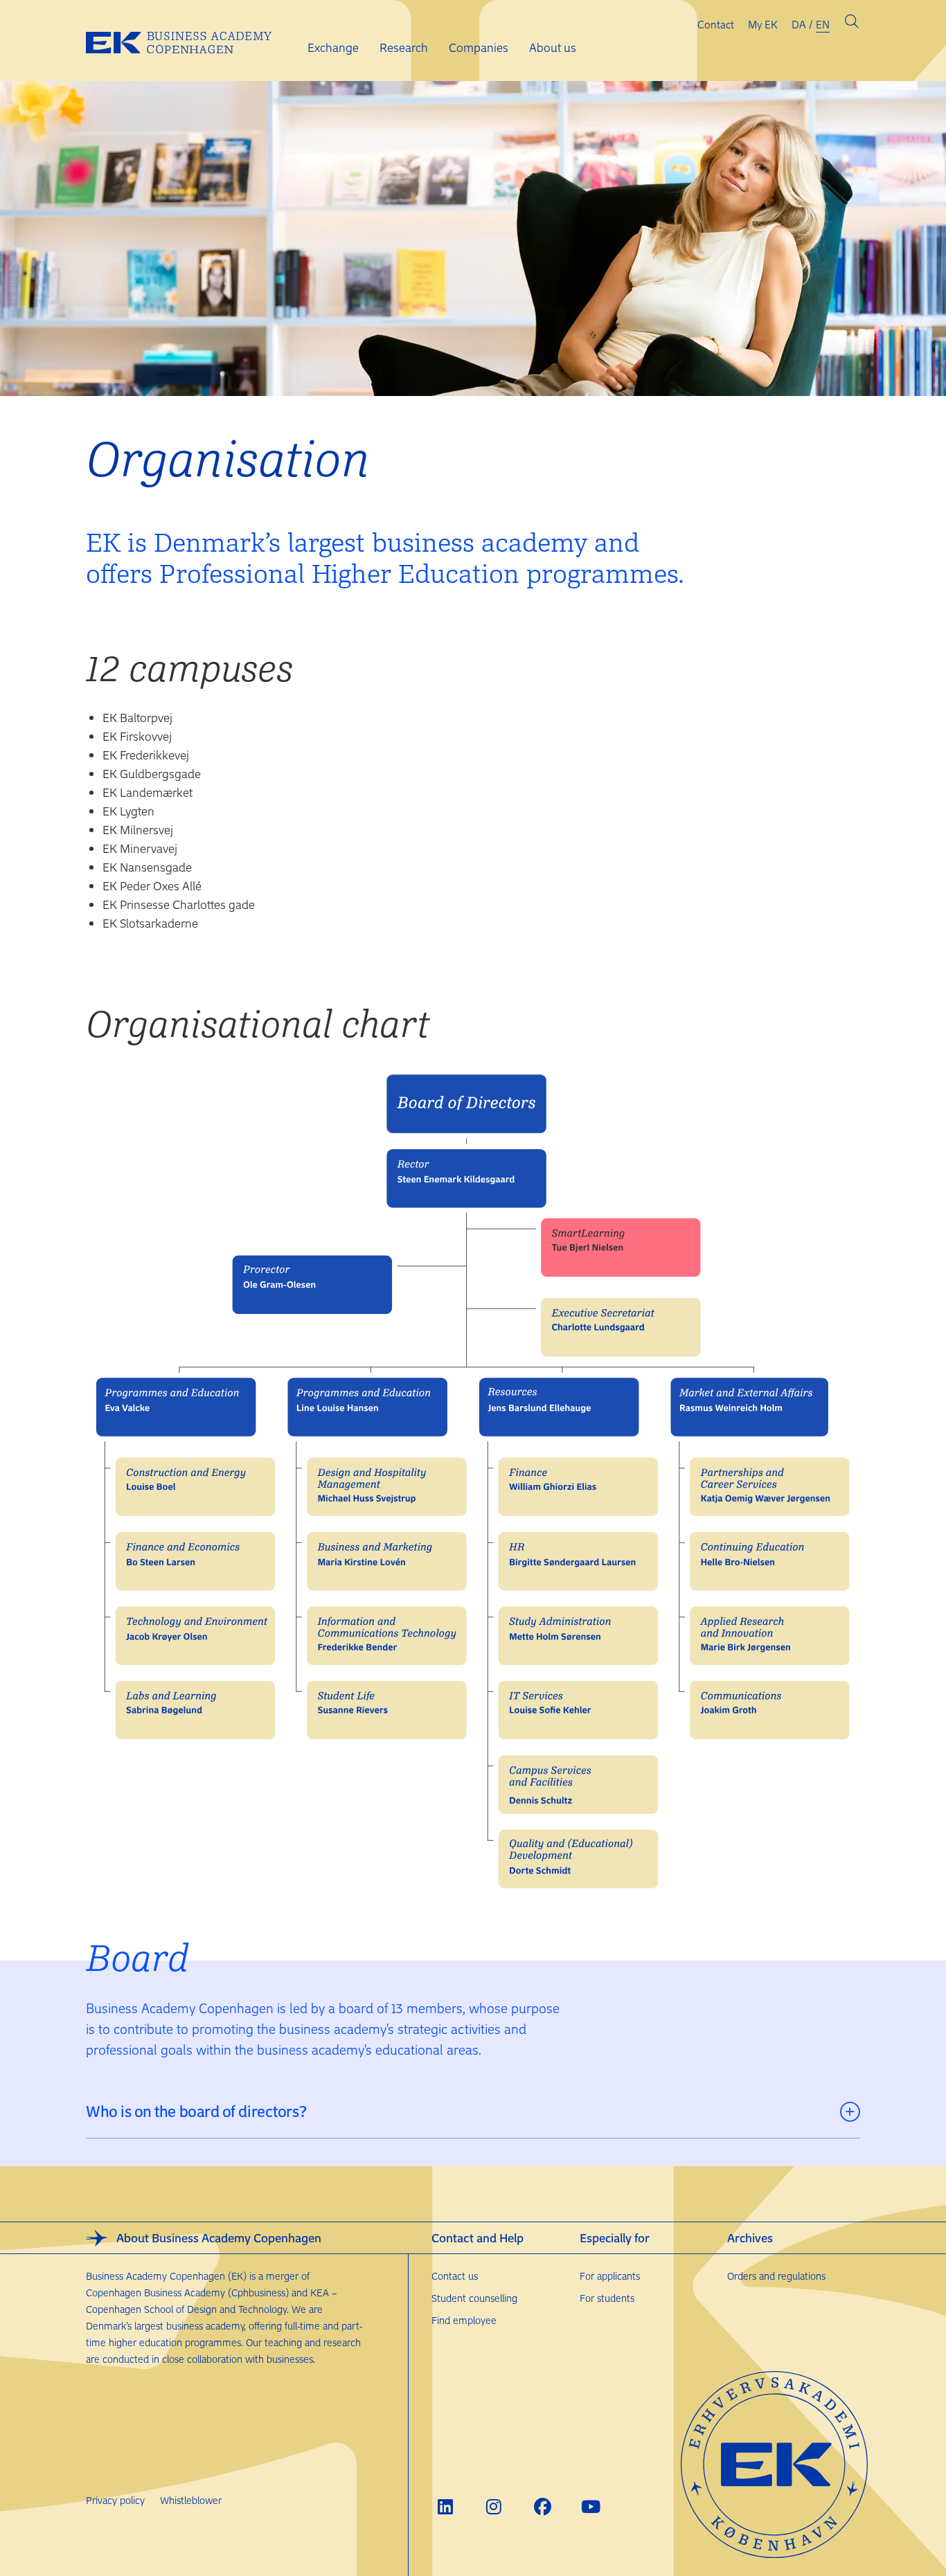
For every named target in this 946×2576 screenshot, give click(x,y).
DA (799, 24)
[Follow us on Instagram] (494, 2506)
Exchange (333, 47)
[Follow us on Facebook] (543, 2506)
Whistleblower (191, 2500)
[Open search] (852, 24)
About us (553, 47)
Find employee (464, 2320)
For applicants (610, 2276)
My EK (763, 24)
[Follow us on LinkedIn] (446, 2506)
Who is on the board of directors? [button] (196, 2111)
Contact (716, 24)
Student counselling (474, 2298)
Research (404, 47)
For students (607, 2298)
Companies (479, 47)
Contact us (455, 2276)
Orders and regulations (776, 2276)
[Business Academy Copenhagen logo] (190, 41)
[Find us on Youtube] (591, 2506)
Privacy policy (115, 2500)
